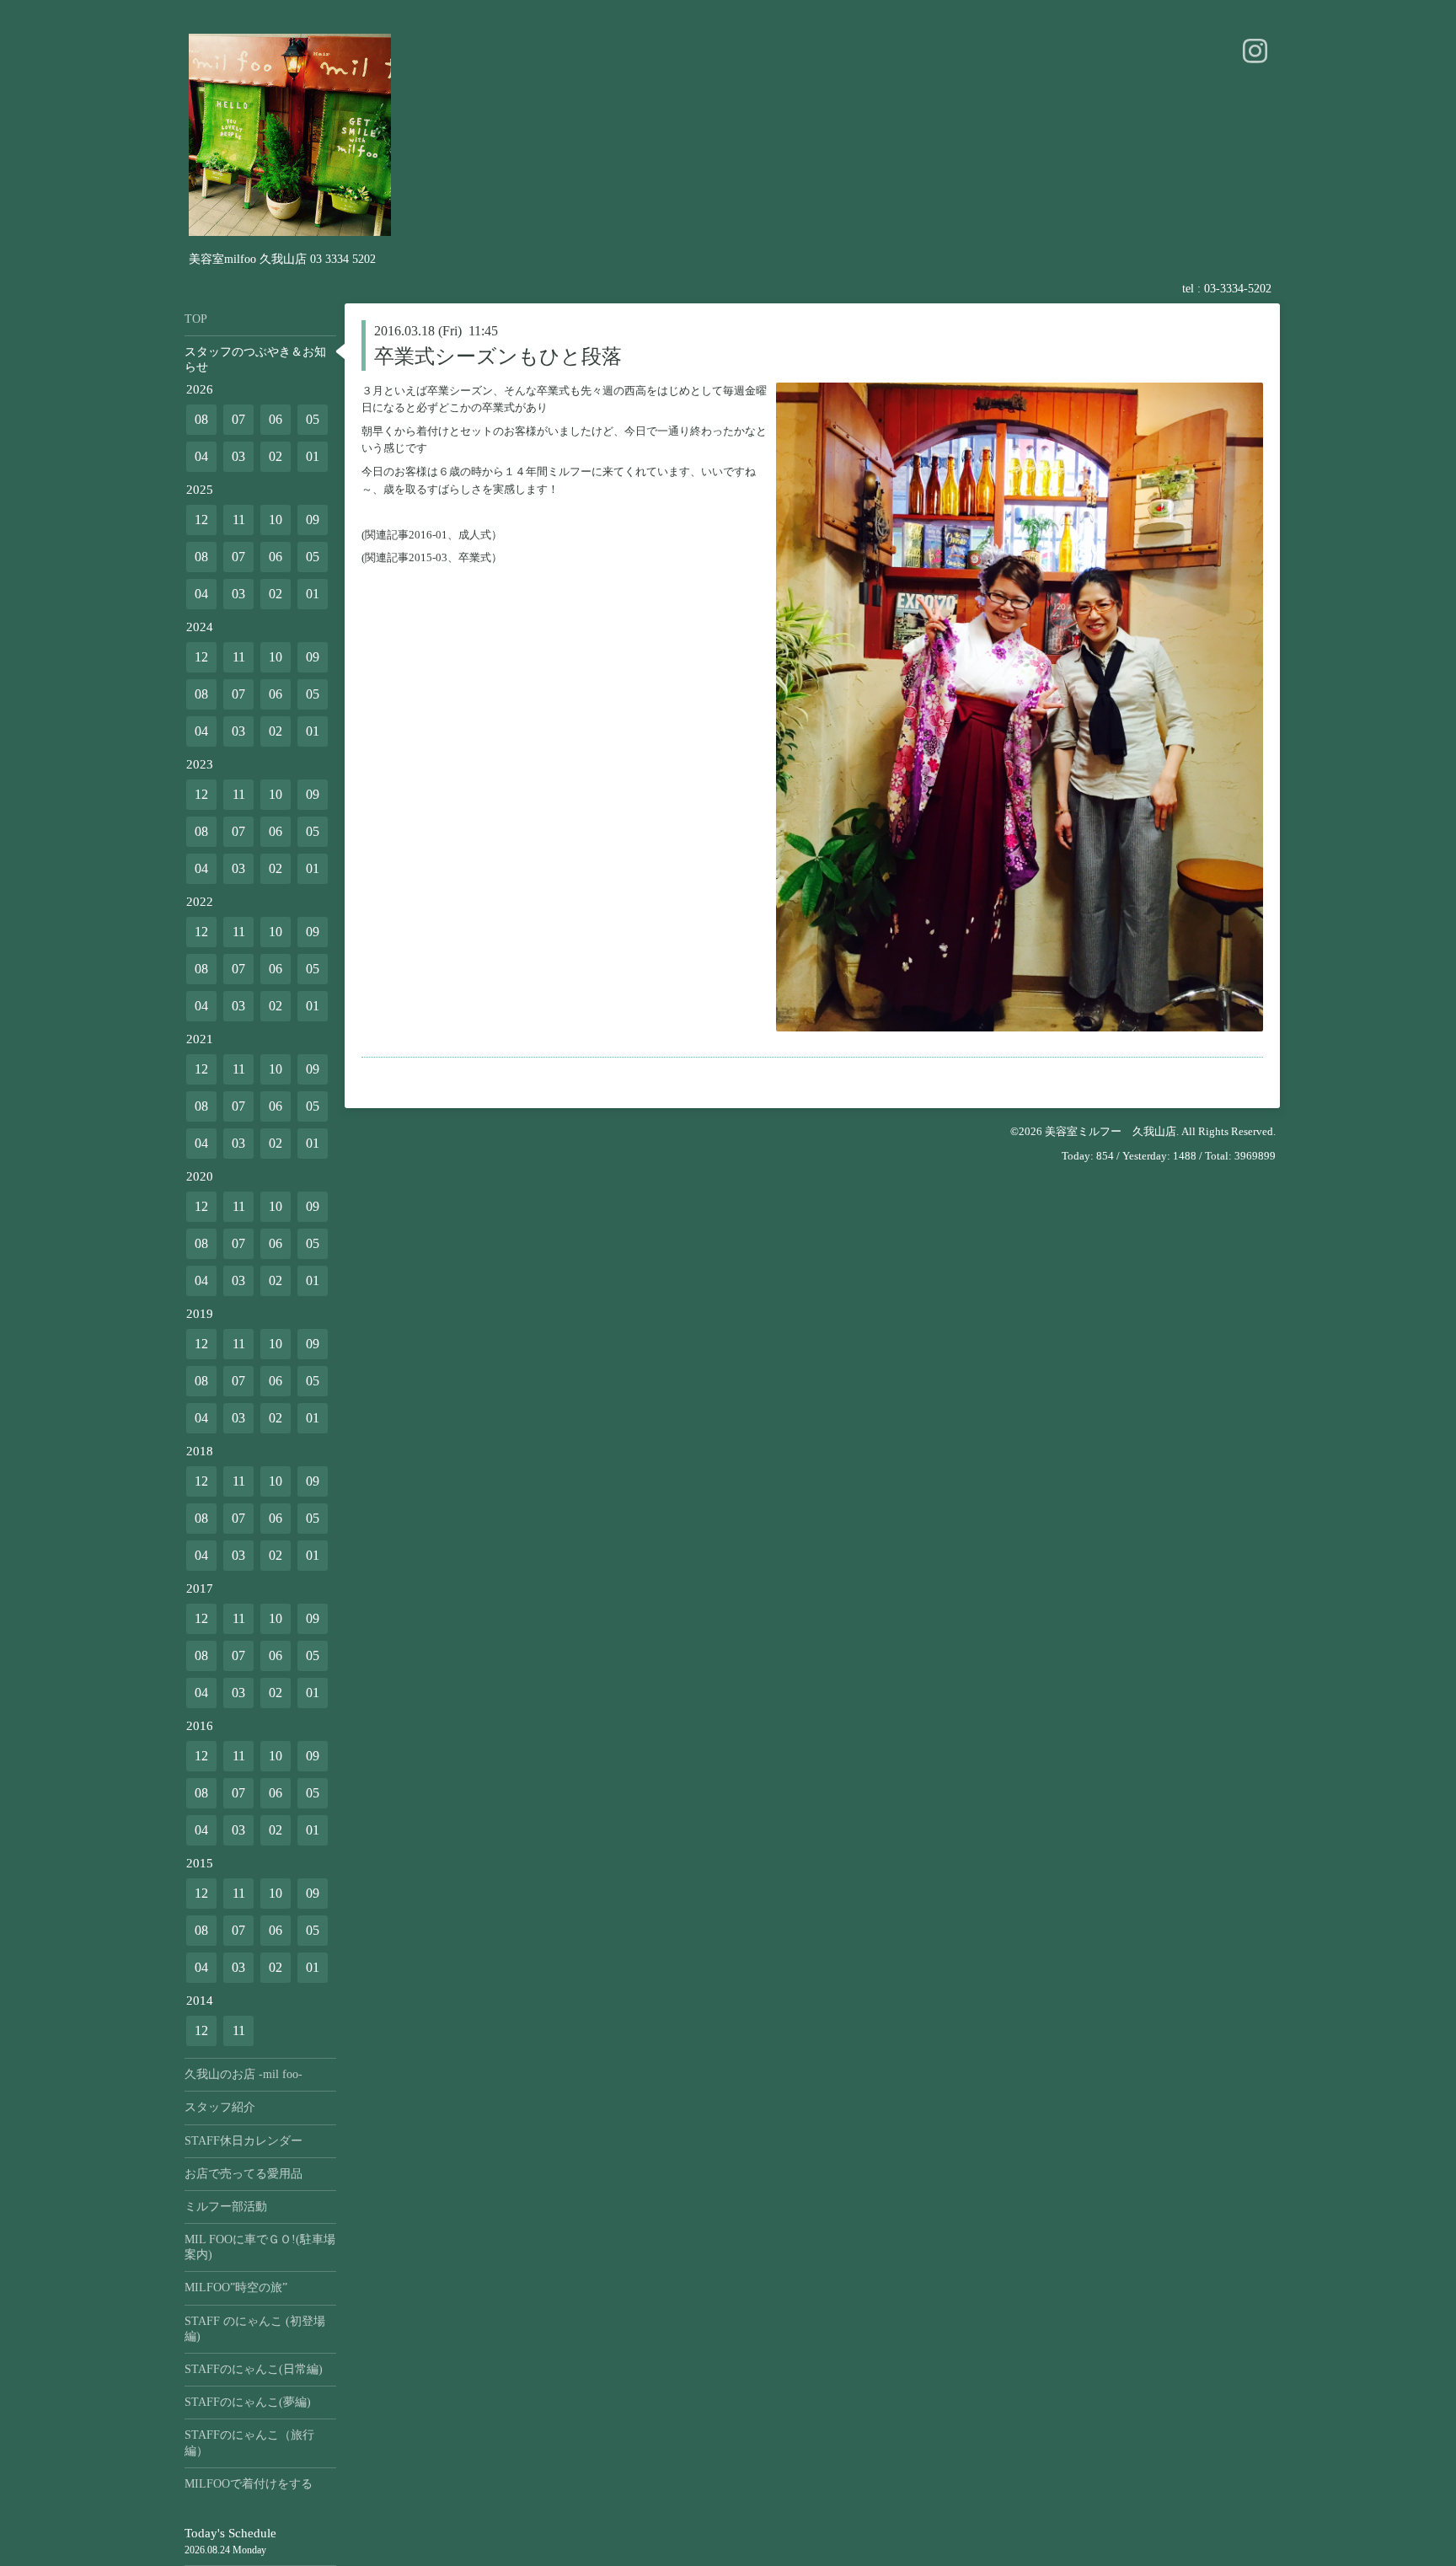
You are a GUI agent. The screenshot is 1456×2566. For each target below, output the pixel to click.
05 (313, 419)
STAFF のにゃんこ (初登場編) (255, 2329)
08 (201, 419)
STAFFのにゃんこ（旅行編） (249, 2443)
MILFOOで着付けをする (249, 2484)
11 (239, 520)
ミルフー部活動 (226, 2207)
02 (276, 456)
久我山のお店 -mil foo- (244, 2074)
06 (276, 419)
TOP (196, 319)
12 (201, 520)
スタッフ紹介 (220, 2107)
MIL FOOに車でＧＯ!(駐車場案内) (260, 2247)
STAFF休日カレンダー (244, 2141)
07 (238, 419)
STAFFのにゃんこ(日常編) (254, 2369)
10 (276, 520)
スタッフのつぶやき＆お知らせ (255, 359)
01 (313, 456)
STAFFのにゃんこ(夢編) (248, 2402)
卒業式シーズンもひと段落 (498, 356)
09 (313, 520)
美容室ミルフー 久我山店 (1111, 1131)
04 (201, 456)
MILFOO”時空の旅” (236, 2287)
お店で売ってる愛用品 (244, 2174)
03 (238, 456)
